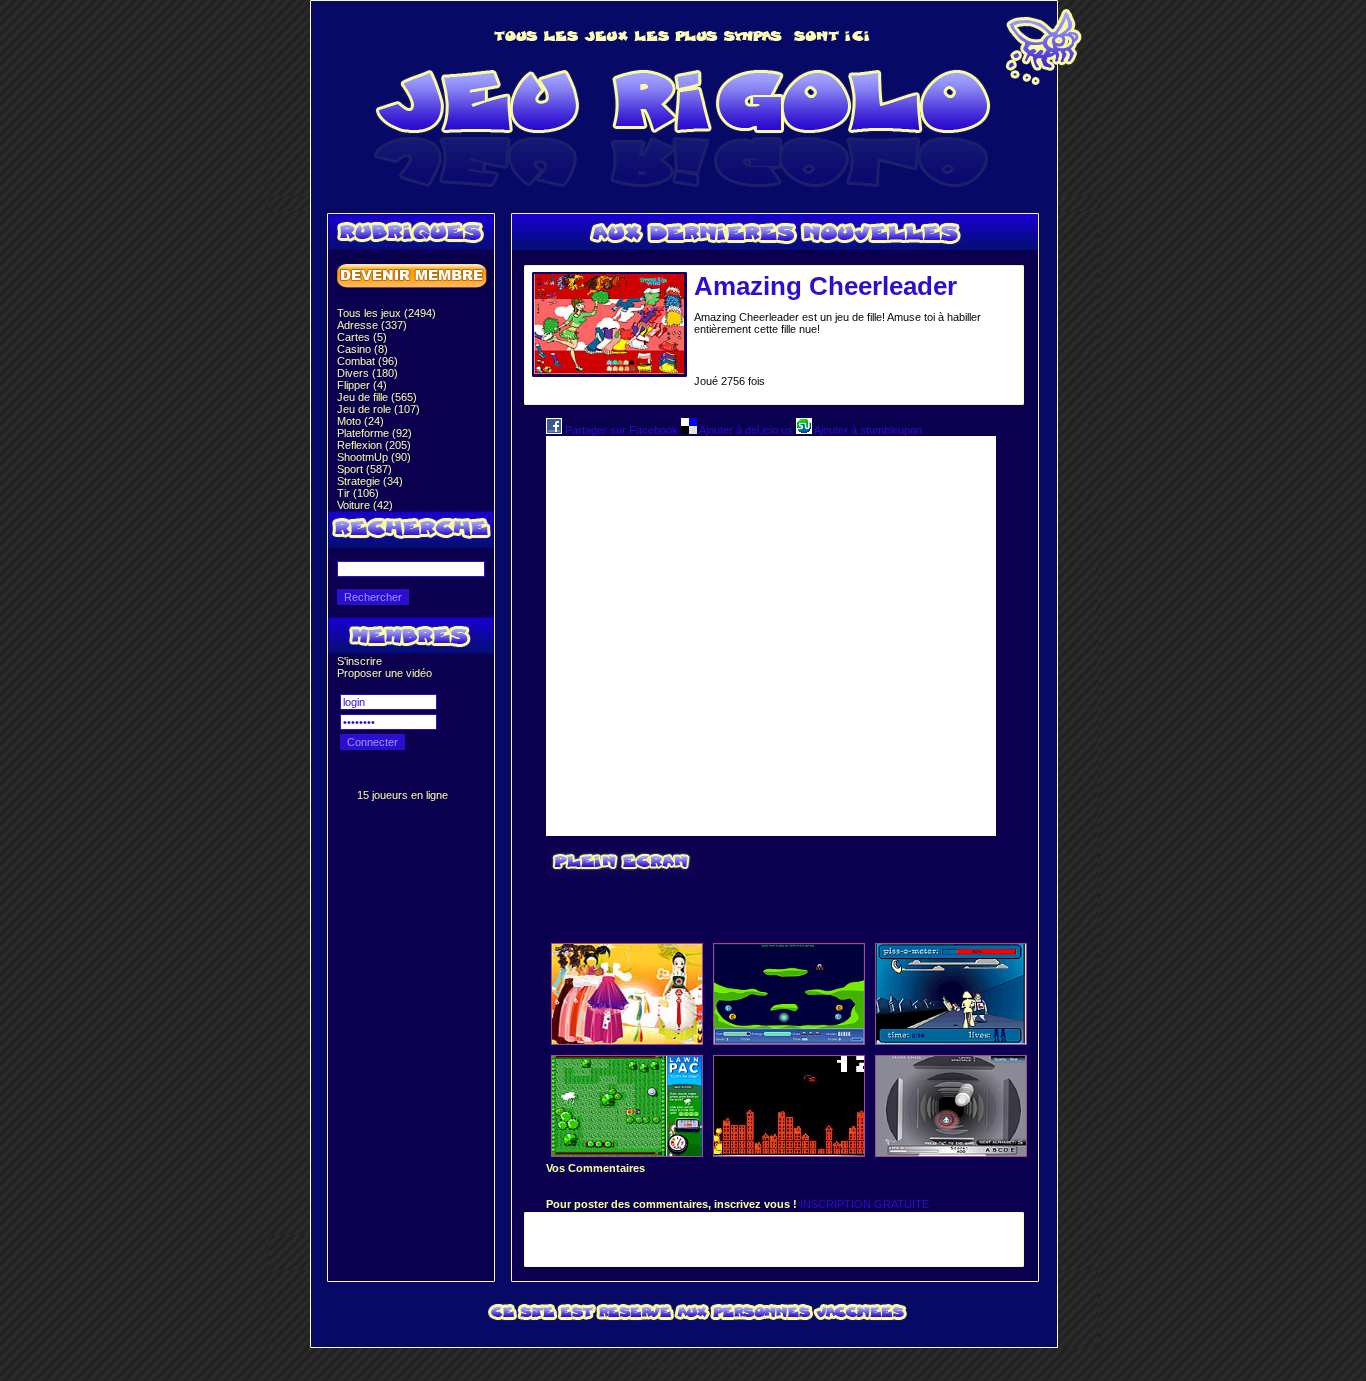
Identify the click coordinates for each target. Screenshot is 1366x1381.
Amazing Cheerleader (825, 286)
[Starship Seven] (789, 1040)
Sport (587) (364, 469)
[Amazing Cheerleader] (609, 370)
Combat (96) (367, 361)
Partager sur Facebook (621, 430)
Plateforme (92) (374, 433)
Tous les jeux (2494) (386, 313)
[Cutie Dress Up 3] (627, 1040)
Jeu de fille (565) (377, 397)
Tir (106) (358, 493)
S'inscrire (359, 661)
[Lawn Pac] (627, 1152)
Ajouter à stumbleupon (867, 430)
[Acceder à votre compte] (412, 291)
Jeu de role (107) (378, 409)
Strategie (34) (370, 481)
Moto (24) (360, 421)
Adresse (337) (372, 325)
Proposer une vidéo (384, 673)
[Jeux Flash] (683, 192)
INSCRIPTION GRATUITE (864, 1204)
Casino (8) (362, 349)
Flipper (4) (362, 385)
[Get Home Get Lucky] (951, 1040)
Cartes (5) (362, 337)
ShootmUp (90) (374, 457)
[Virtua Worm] (951, 1152)
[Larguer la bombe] (789, 1152)
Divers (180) (367, 373)
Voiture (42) (365, 505)
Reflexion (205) (374, 445)
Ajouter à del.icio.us (746, 430)
